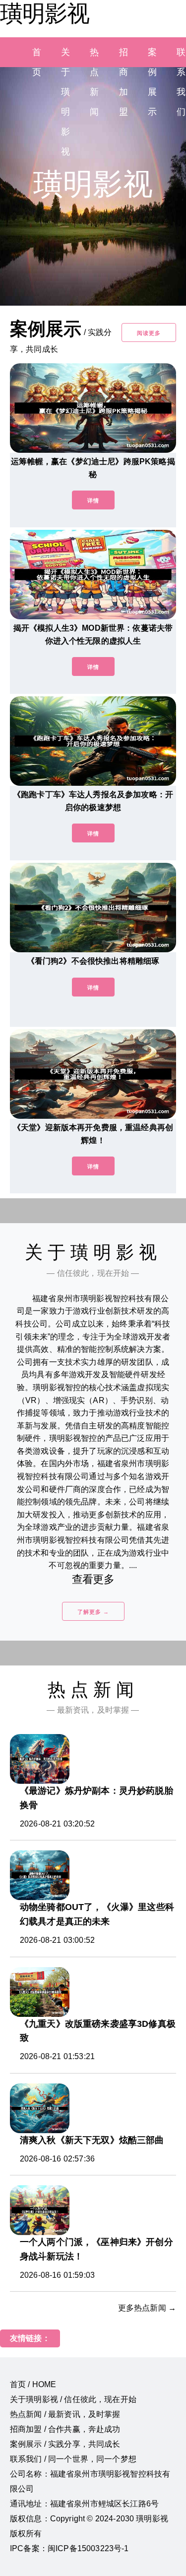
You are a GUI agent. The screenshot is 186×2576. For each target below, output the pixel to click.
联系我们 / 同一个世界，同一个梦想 (73, 2459)
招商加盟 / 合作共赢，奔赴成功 (65, 2429)
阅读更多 (149, 333)
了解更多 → (93, 1612)
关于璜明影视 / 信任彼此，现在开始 (73, 2399)
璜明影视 (45, 13)
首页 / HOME (33, 2384)
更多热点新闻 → (147, 2308)
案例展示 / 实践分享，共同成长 (65, 2444)
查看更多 (93, 1579)
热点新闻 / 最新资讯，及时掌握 (65, 2414)
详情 (93, 500)
